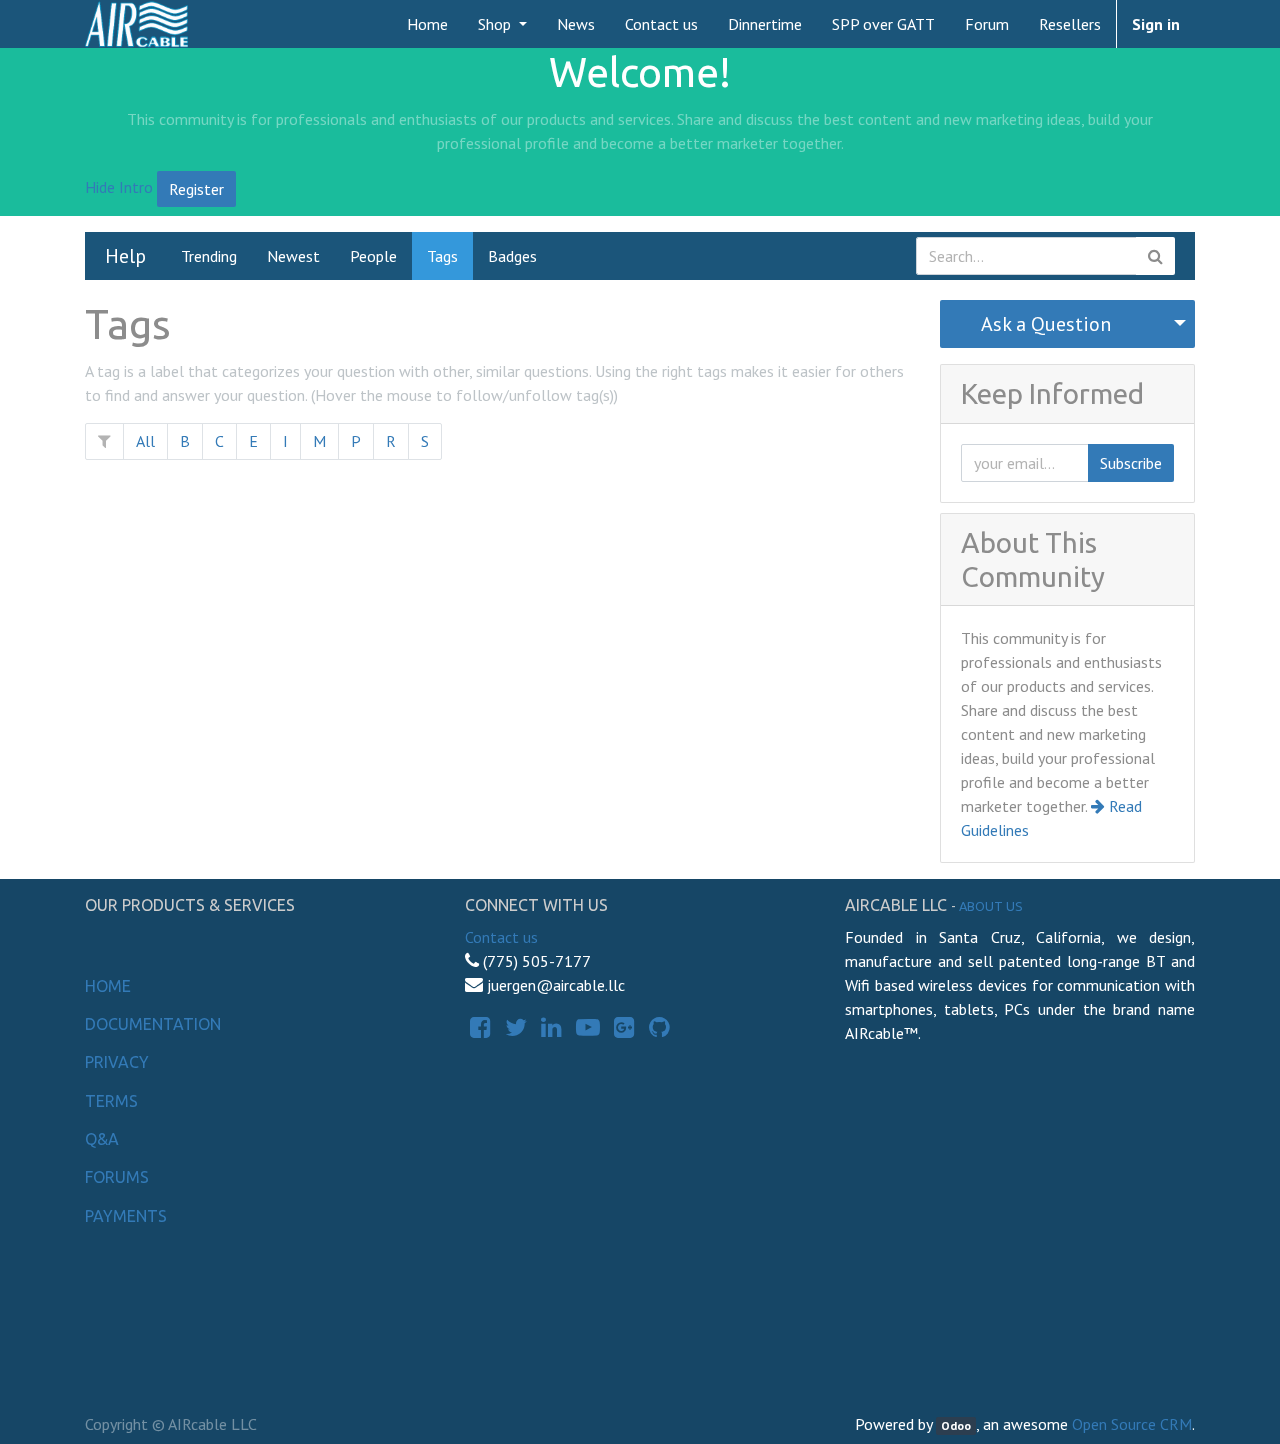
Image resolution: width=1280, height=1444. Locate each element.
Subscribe (1131, 463)
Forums (117, 1177)
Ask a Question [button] (1046, 324)
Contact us (501, 937)
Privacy (117, 1062)
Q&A (102, 1139)
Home (108, 986)
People (373, 256)
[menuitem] (427, 24)
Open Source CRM (1132, 1424)
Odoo (956, 1425)
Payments (126, 1216)
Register (196, 189)
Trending (209, 256)
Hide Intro (119, 187)
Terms (111, 1101)
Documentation (153, 1024)
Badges (512, 256)
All (145, 441)
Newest (293, 256)
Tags (442, 256)
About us (991, 906)
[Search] (1155, 256)
